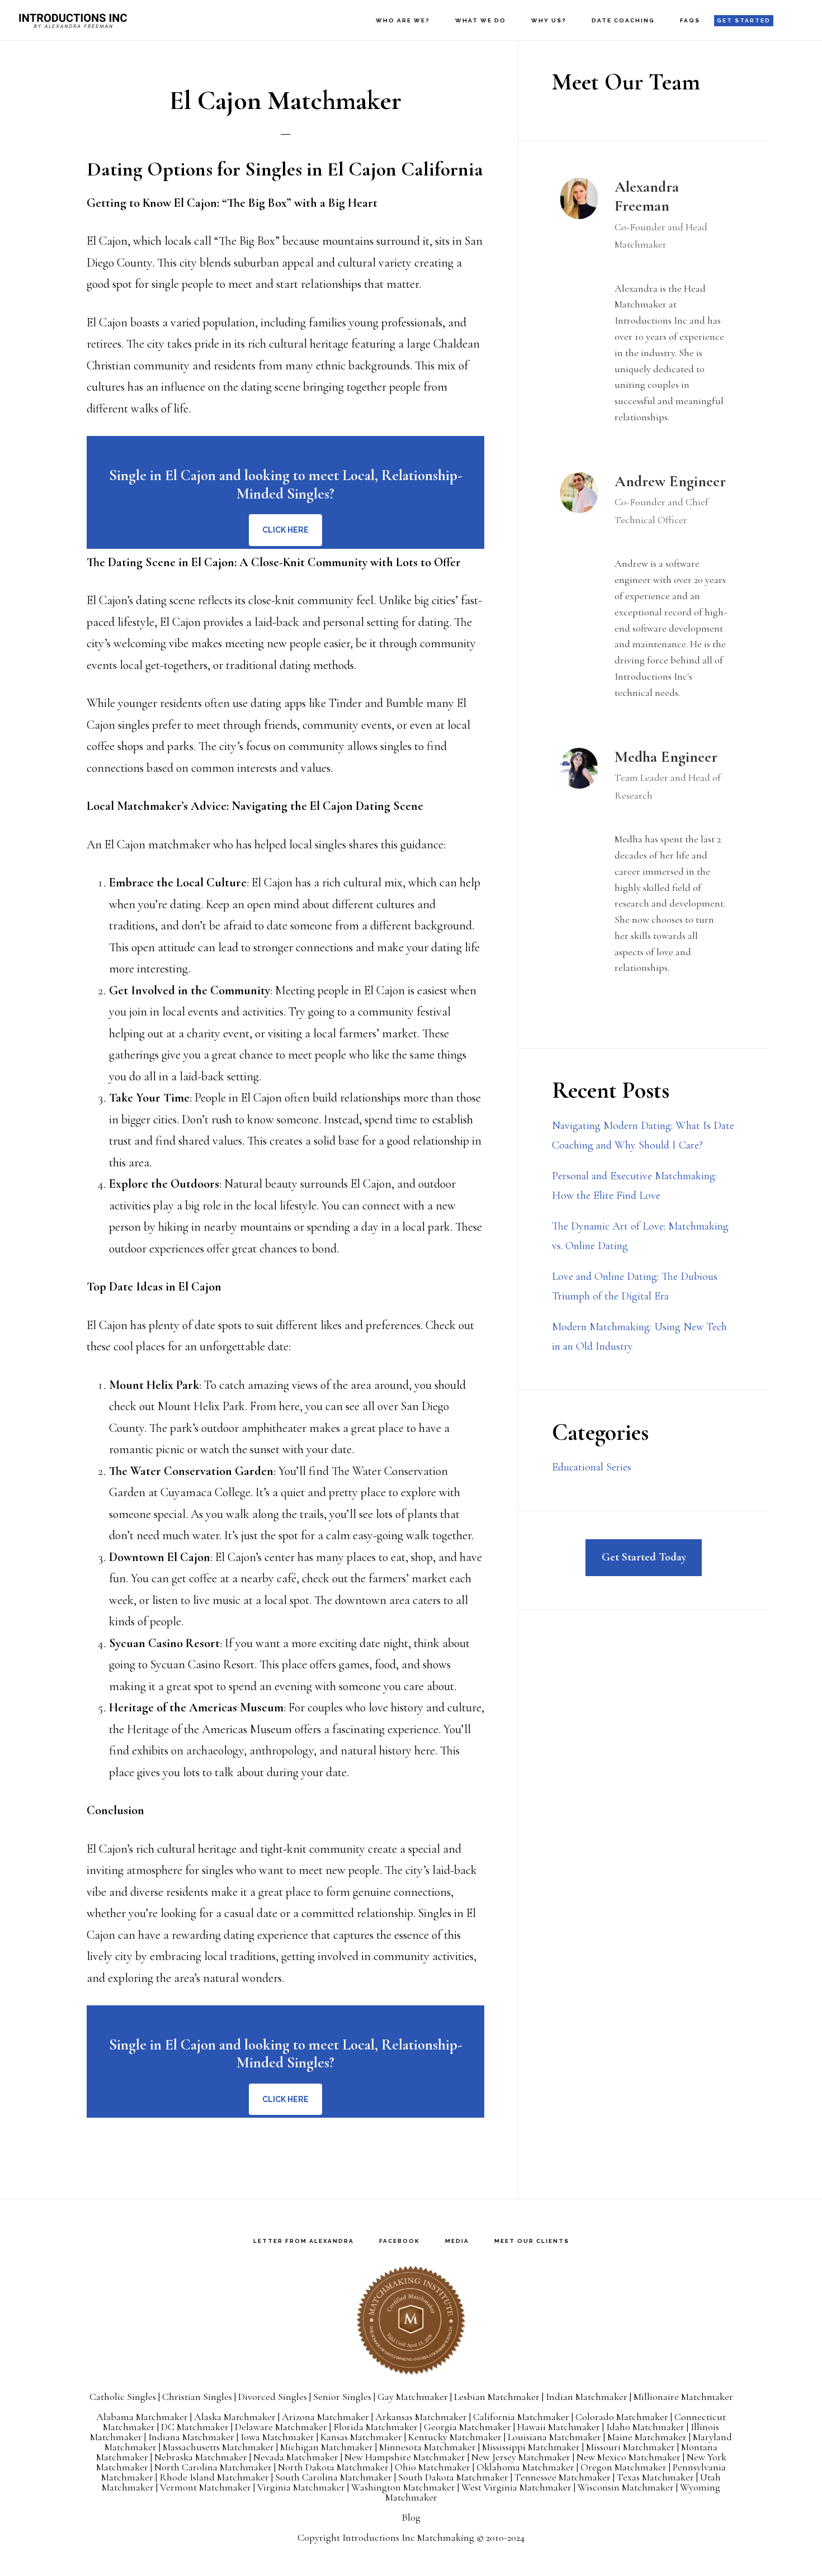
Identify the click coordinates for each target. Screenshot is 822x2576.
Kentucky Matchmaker (455, 2437)
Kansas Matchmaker (361, 2437)
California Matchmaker (521, 2417)
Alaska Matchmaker (235, 2417)
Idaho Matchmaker (645, 2427)
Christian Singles (197, 2397)
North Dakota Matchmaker (333, 2467)
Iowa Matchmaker (277, 2437)
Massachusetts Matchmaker (218, 2447)
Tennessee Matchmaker (563, 2477)
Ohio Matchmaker (433, 2467)
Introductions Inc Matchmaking (408, 2537)
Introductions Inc (73, 20)
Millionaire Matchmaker (683, 2397)
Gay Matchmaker (413, 2397)
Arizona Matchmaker (325, 2417)
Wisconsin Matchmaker (626, 2487)
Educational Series (592, 1467)
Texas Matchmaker (655, 2477)
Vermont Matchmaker (206, 2487)
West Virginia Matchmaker (516, 2487)
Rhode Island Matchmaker (214, 2477)
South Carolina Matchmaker (334, 2477)
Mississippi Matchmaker (531, 2447)
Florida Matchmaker (375, 2427)
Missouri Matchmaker (630, 2447)
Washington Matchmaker (403, 2487)
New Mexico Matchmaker (629, 2457)
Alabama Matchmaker (142, 2417)
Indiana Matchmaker (191, 2437)
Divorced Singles (273, 2397)
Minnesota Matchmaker (427, 2447)
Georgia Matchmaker (467, 2427)
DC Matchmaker (195, 2427)
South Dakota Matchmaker (453, 2477)
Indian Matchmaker (587, 2397)
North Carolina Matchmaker (213, 2467)
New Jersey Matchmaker (521, 2457)
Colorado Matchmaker (622, 2417)
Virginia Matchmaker (301, 2487)
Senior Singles (342, 2397)
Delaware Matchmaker (281, 2427)
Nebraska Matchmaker (201, 2457)
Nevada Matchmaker (296, 2457)
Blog (411, 2517)
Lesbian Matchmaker (497, 2397)
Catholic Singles (123, 2397)
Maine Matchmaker (647, 2437)
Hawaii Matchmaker (559, 2427)
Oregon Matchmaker (623, 2467)
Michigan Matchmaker (327, 2447)
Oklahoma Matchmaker (525, 2467)
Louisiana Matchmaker (554, 2437)
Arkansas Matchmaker (421, 2417)
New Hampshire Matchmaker (405, 2457)
